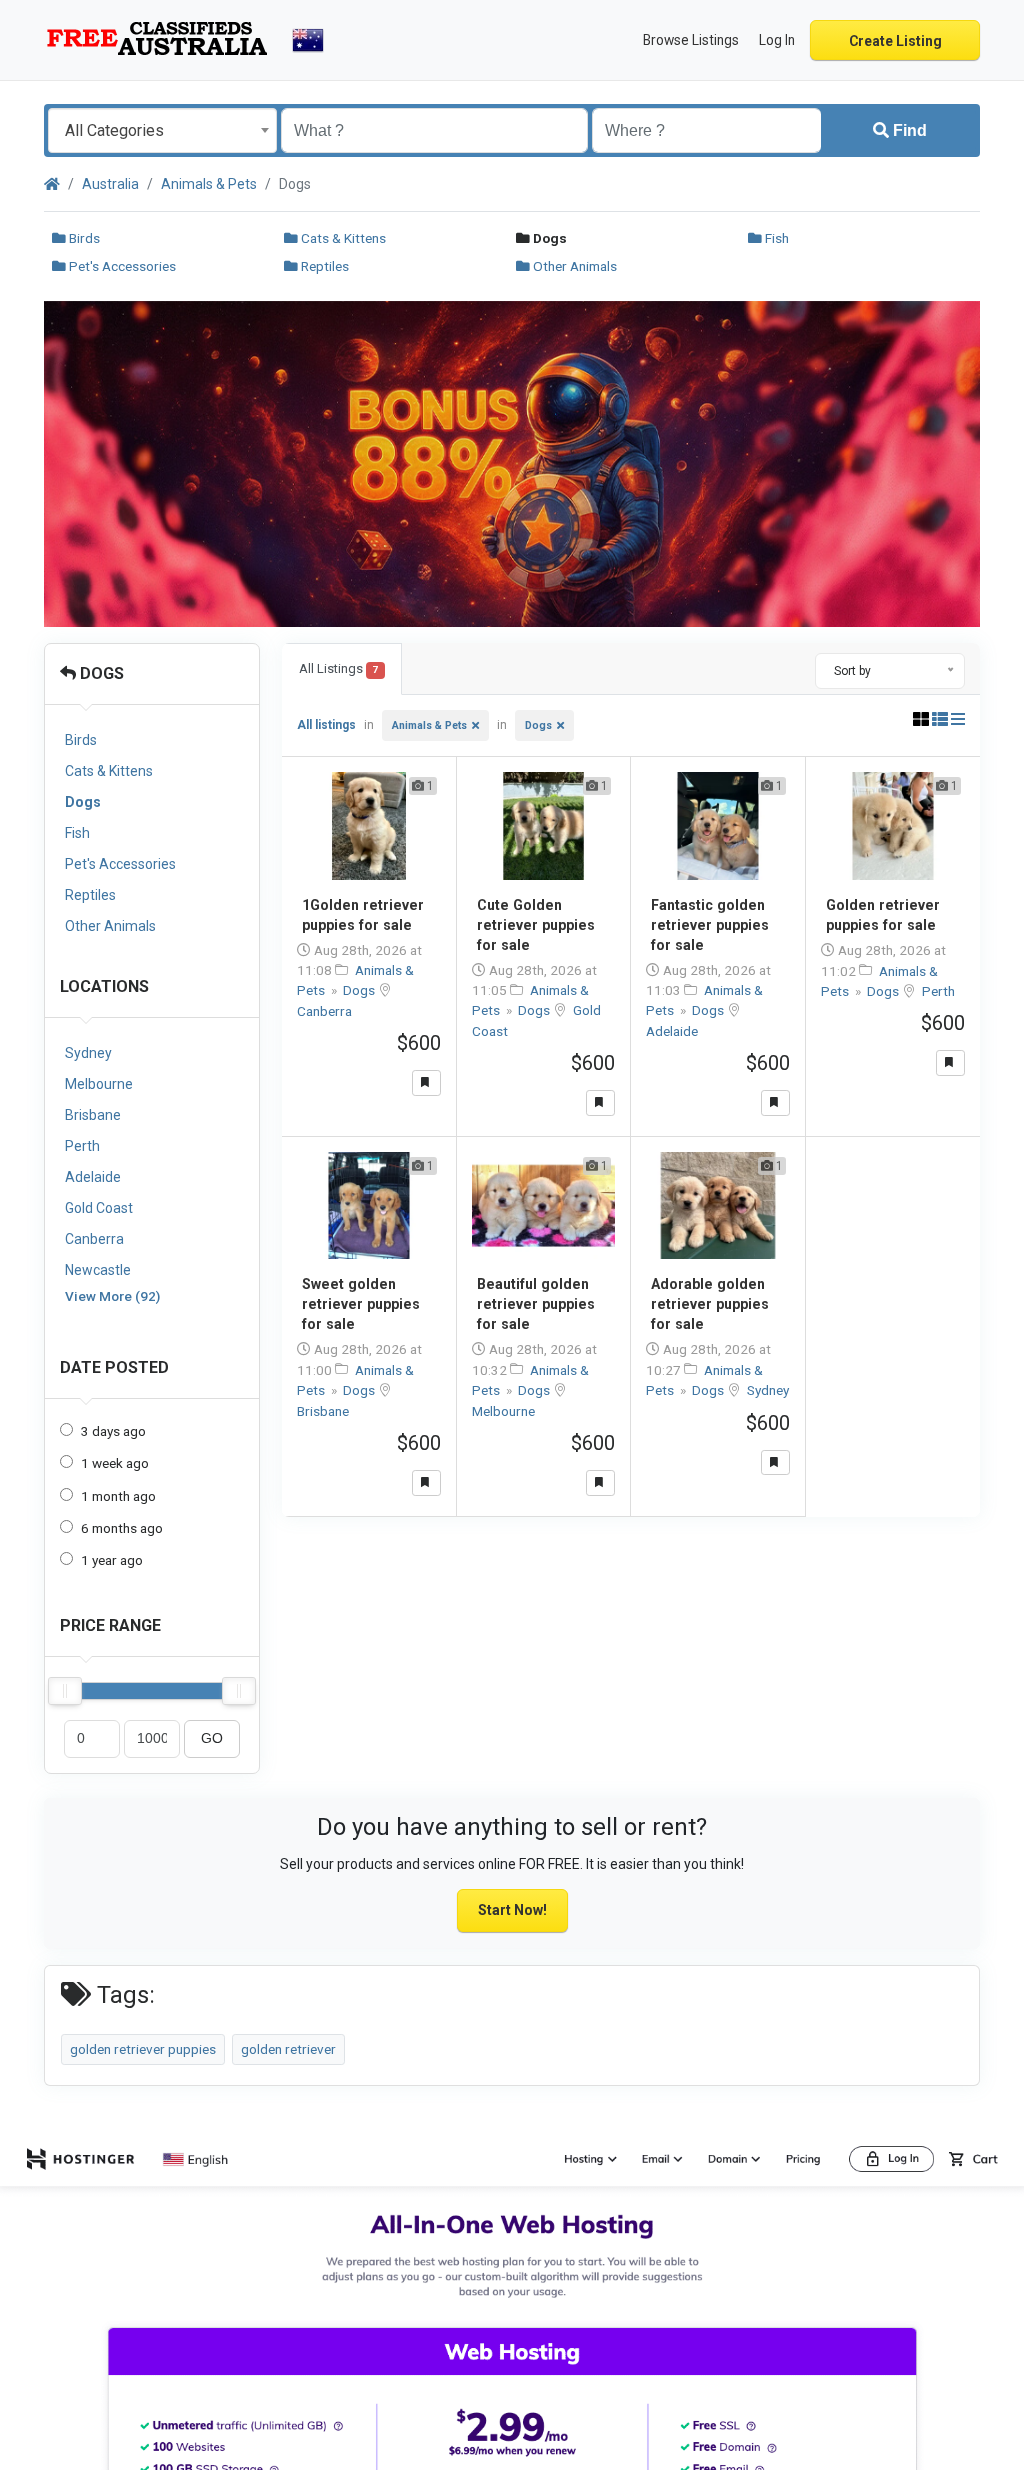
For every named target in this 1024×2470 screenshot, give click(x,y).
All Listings (338, 668)
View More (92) (112, 1296)
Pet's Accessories (121, 266)
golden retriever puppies (143, 2049)
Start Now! (512, 1910)
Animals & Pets (209, 184)
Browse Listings (691, 40)
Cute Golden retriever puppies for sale (536, 925)
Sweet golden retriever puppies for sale (361, 1304)
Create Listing (895, 41)
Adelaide (93, 1177)
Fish (775, 238)
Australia (110, 184)
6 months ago (122, 1528)
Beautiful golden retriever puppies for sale (536, 1304)
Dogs (100, 673)
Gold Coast (99, 1208)
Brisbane (93, 1115)
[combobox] (162, 130)
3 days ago (113, 1431)
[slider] (65, 1691)
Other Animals (573, 266)
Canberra (94, 1239)
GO (212, 1738)
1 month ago (118, 1496)
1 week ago (115, 1463)
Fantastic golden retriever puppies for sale (710, 925)
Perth (82, 1146)
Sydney (88, 1053)
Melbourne (99, 1084)
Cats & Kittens (342, 238)
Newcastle (98, 1270)
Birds (83, 238)
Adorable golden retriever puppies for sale (710, 1304)
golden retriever (288, 2049)
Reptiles (323, 266)
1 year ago (112, 1560)
